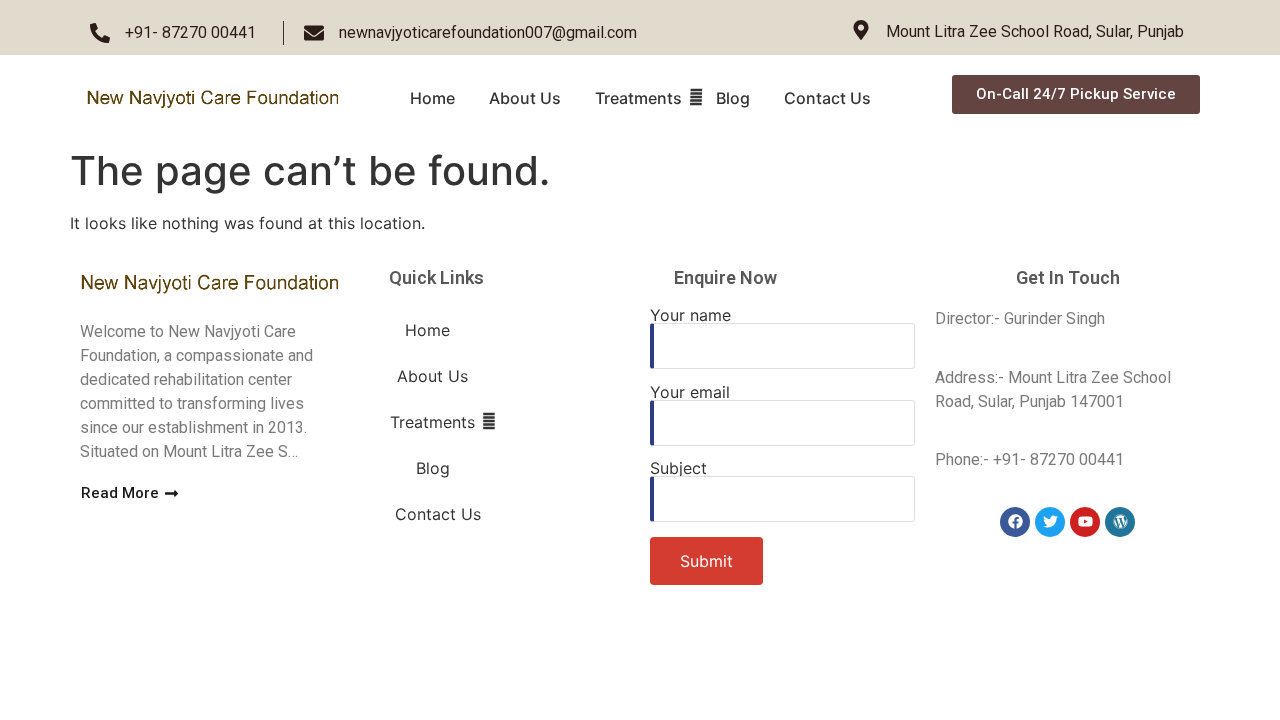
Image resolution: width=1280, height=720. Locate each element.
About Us (525, 98)
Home (432, 98)
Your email (690, 393)
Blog (733, 98)
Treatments (638, 98)
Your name (690, 316)
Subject (678, 469)
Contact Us (827, 98)
